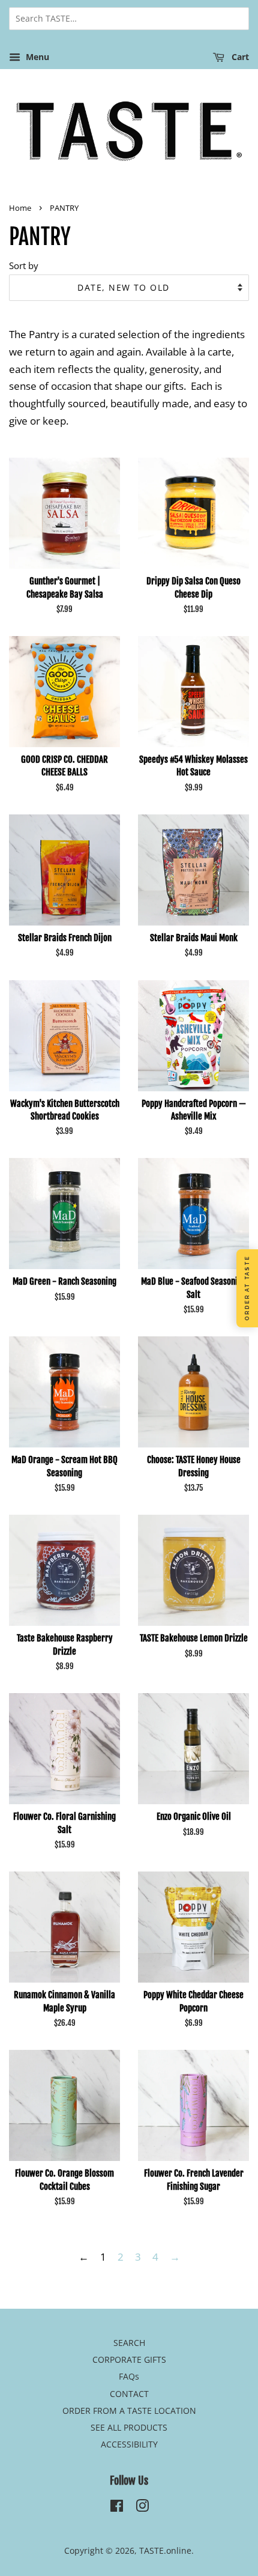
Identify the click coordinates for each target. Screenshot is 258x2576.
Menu (36, 57)
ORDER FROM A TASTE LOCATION (129, 2411)
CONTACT (129, 2394)
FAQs (129, 2376)
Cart (239, 57)
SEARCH (129, 2343)
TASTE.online (165, 2550)
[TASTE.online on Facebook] (117, 2508)
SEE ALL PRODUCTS (129, 2427)
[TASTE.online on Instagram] (142, 2508)
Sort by (24, 265)
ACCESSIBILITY (129, 2444)
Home (20, 208)
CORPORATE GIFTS (129, 2359)
